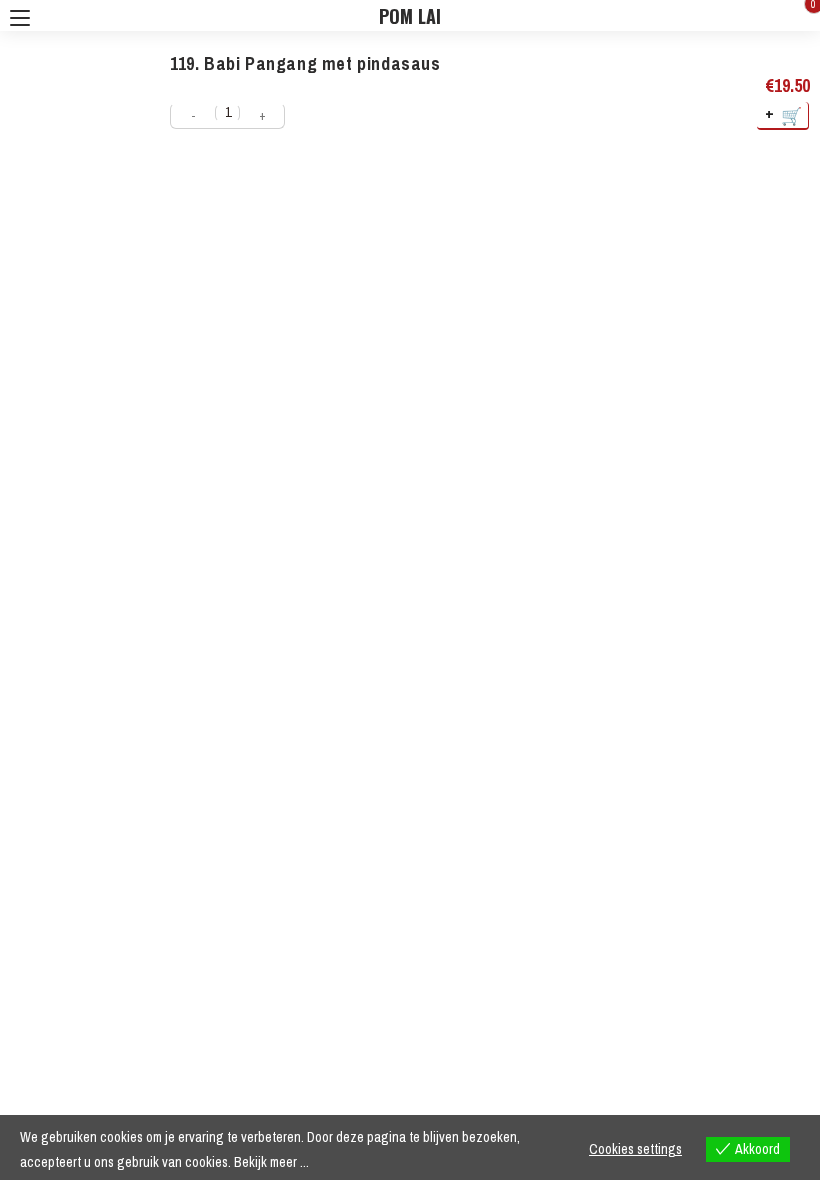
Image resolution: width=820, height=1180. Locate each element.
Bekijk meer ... (271, 1162)
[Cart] (799, 15)
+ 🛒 (784, 114)
